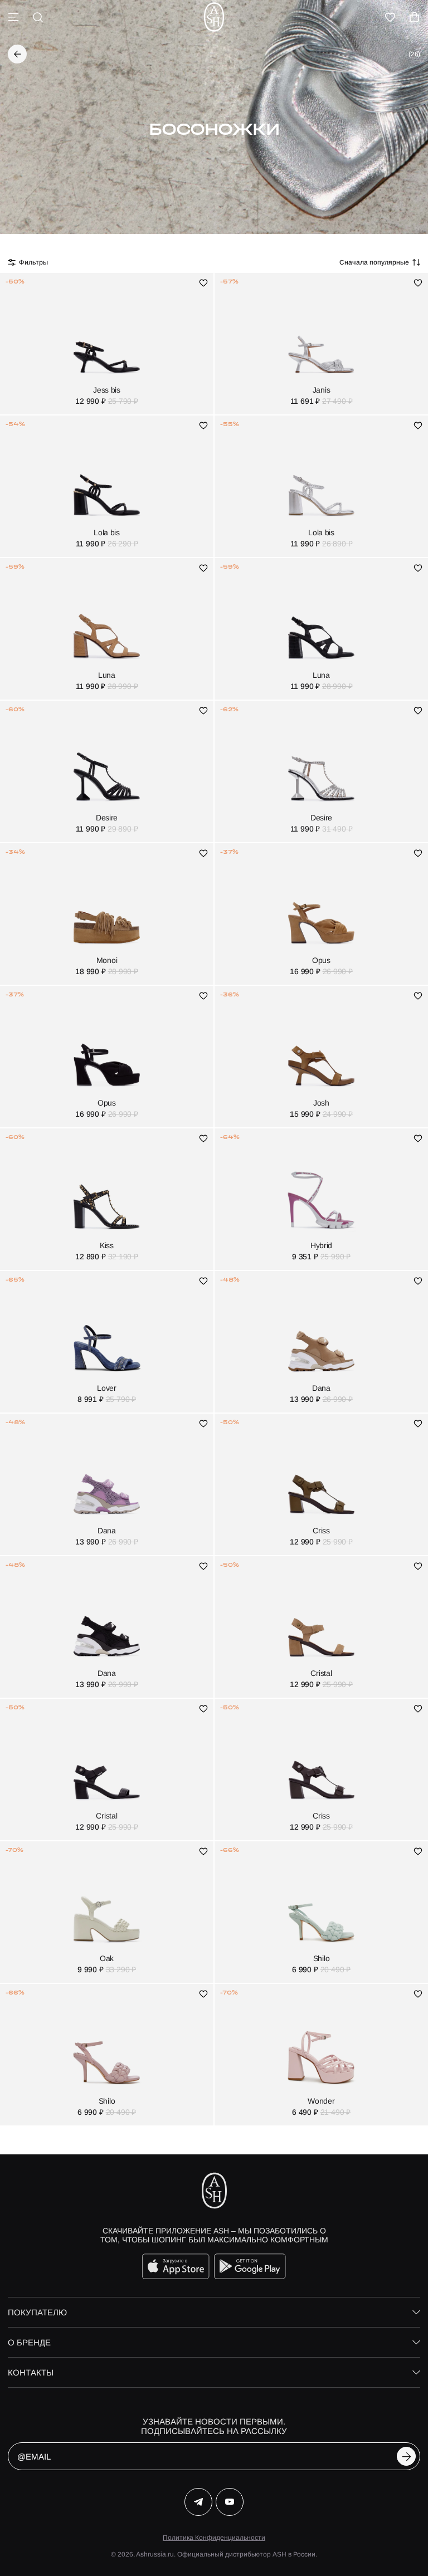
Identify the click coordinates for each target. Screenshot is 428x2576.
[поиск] (38, 17)
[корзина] (415, 17)
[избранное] (390, 17)
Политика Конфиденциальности (214, 2538)
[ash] (214, 17)
